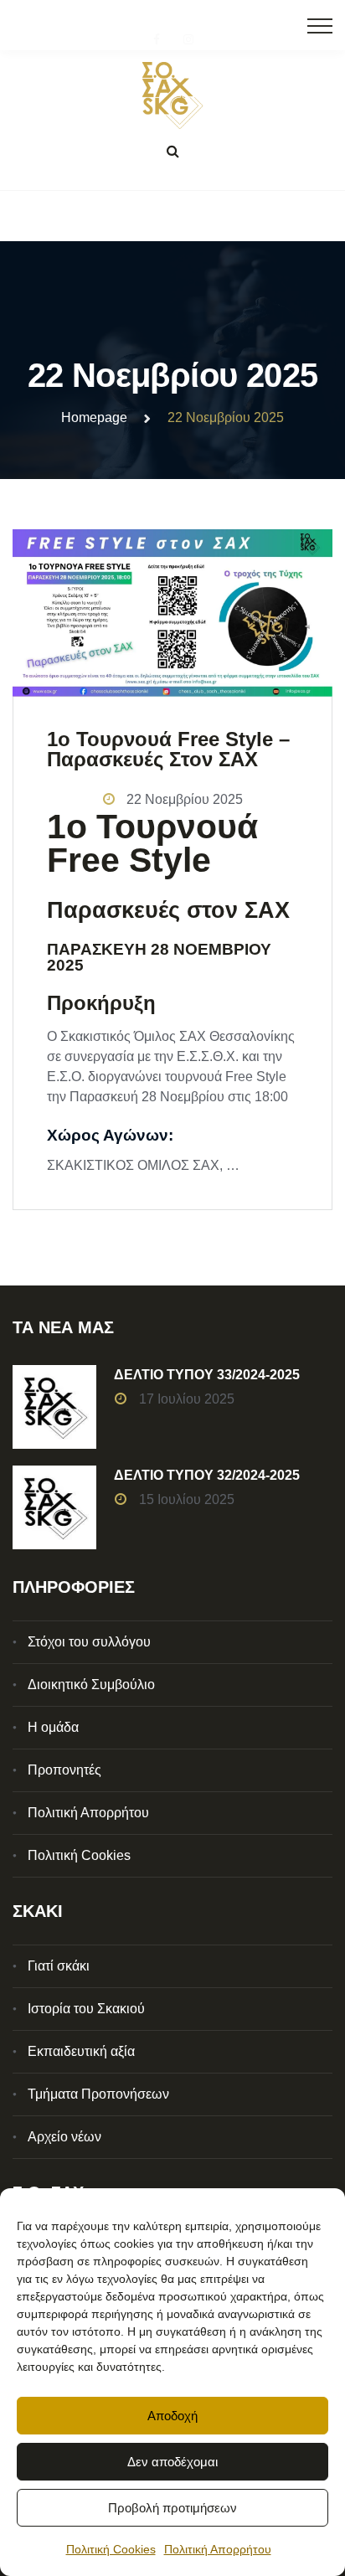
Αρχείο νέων (64, 2137)
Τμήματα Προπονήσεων (98, 2094)
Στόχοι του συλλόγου (89, 1642)
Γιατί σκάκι (59, 1966)
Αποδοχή (172, 2416)
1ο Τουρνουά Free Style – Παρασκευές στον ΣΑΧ (168, 749)
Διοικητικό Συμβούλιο (91, 1685)
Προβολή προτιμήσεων (172, 2508)
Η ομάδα (53, 1727)
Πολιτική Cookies (111, 2549)
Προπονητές (64, 1770)
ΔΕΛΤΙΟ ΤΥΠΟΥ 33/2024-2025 (207, 1375)
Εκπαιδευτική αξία (81, 2051)
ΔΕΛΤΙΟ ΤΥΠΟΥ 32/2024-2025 (207, 1475)
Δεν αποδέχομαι (172, 2462)
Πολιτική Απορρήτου (218, 2549)
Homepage (94, 417)
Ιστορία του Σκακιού (86, 2009)
